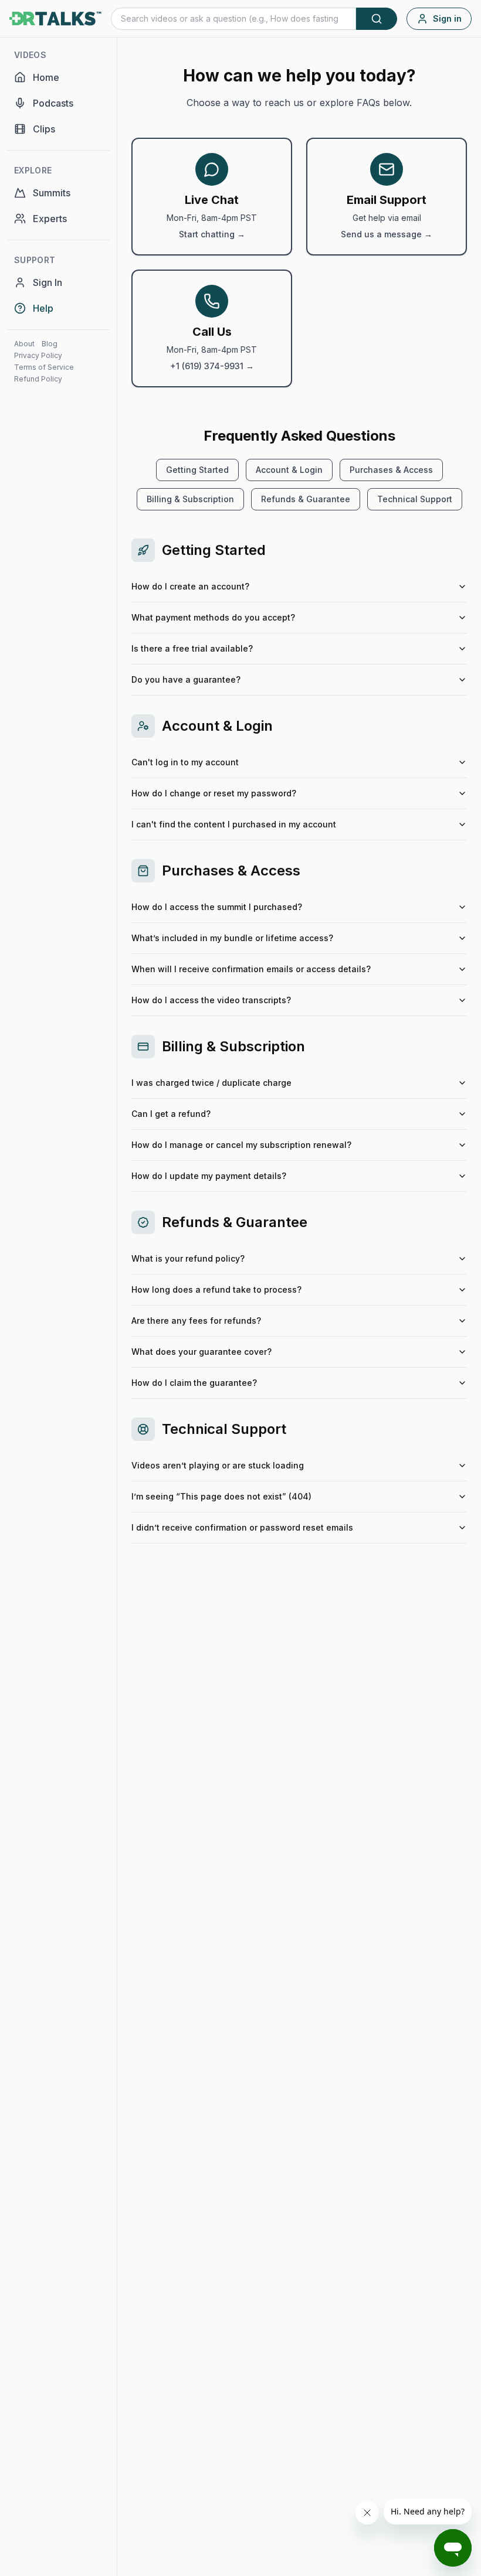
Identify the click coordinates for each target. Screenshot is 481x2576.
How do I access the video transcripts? (211, 1000)
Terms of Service (44, 367)
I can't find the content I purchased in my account (234, 824)
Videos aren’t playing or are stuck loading (218, 1465)
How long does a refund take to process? (216, 1289)
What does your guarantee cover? (201, 1352)
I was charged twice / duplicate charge (211, 1083)
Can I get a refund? (171, 1114)
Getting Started (197, 470)
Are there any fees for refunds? (196, 1321)
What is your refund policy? (188, 1258)
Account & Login (289, 470)
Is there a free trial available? (192, 648)
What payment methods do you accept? (213, 617)
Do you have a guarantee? (186, 679)
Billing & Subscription (190, 499)
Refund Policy (38, 379)
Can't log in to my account (185, 762)
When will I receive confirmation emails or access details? (251, 969)
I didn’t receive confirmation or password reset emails (242, 1527)
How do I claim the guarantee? (194, 1383)
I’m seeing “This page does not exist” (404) (221, 1496)
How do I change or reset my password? (214, 793)
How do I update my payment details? (209, 1176)
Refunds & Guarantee (306, 499)
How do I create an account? (190, 586)
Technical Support (415, 499)
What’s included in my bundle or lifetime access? (232, 938)
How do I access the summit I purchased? (217, 907)
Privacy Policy (38, 355)
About (24, 344)
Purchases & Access (391, 470)
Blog (50, 344)
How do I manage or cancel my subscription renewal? (241, 1145)
